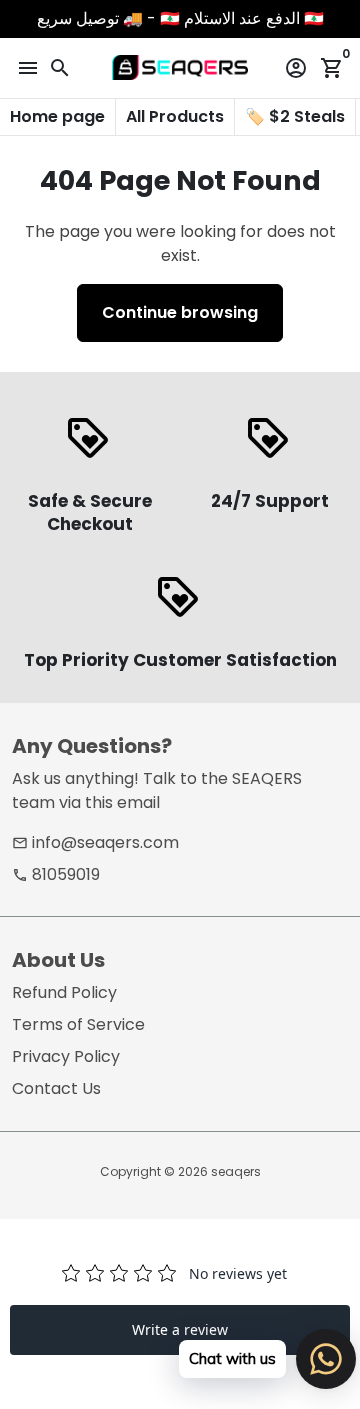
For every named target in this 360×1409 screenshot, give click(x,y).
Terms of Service (78, 1024)
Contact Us (56, 1088)
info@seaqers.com (95, 842)
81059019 (56, 874)
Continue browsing (180, 312)
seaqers (236, 1171)
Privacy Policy (66, 1056)
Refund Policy (64, 992)
